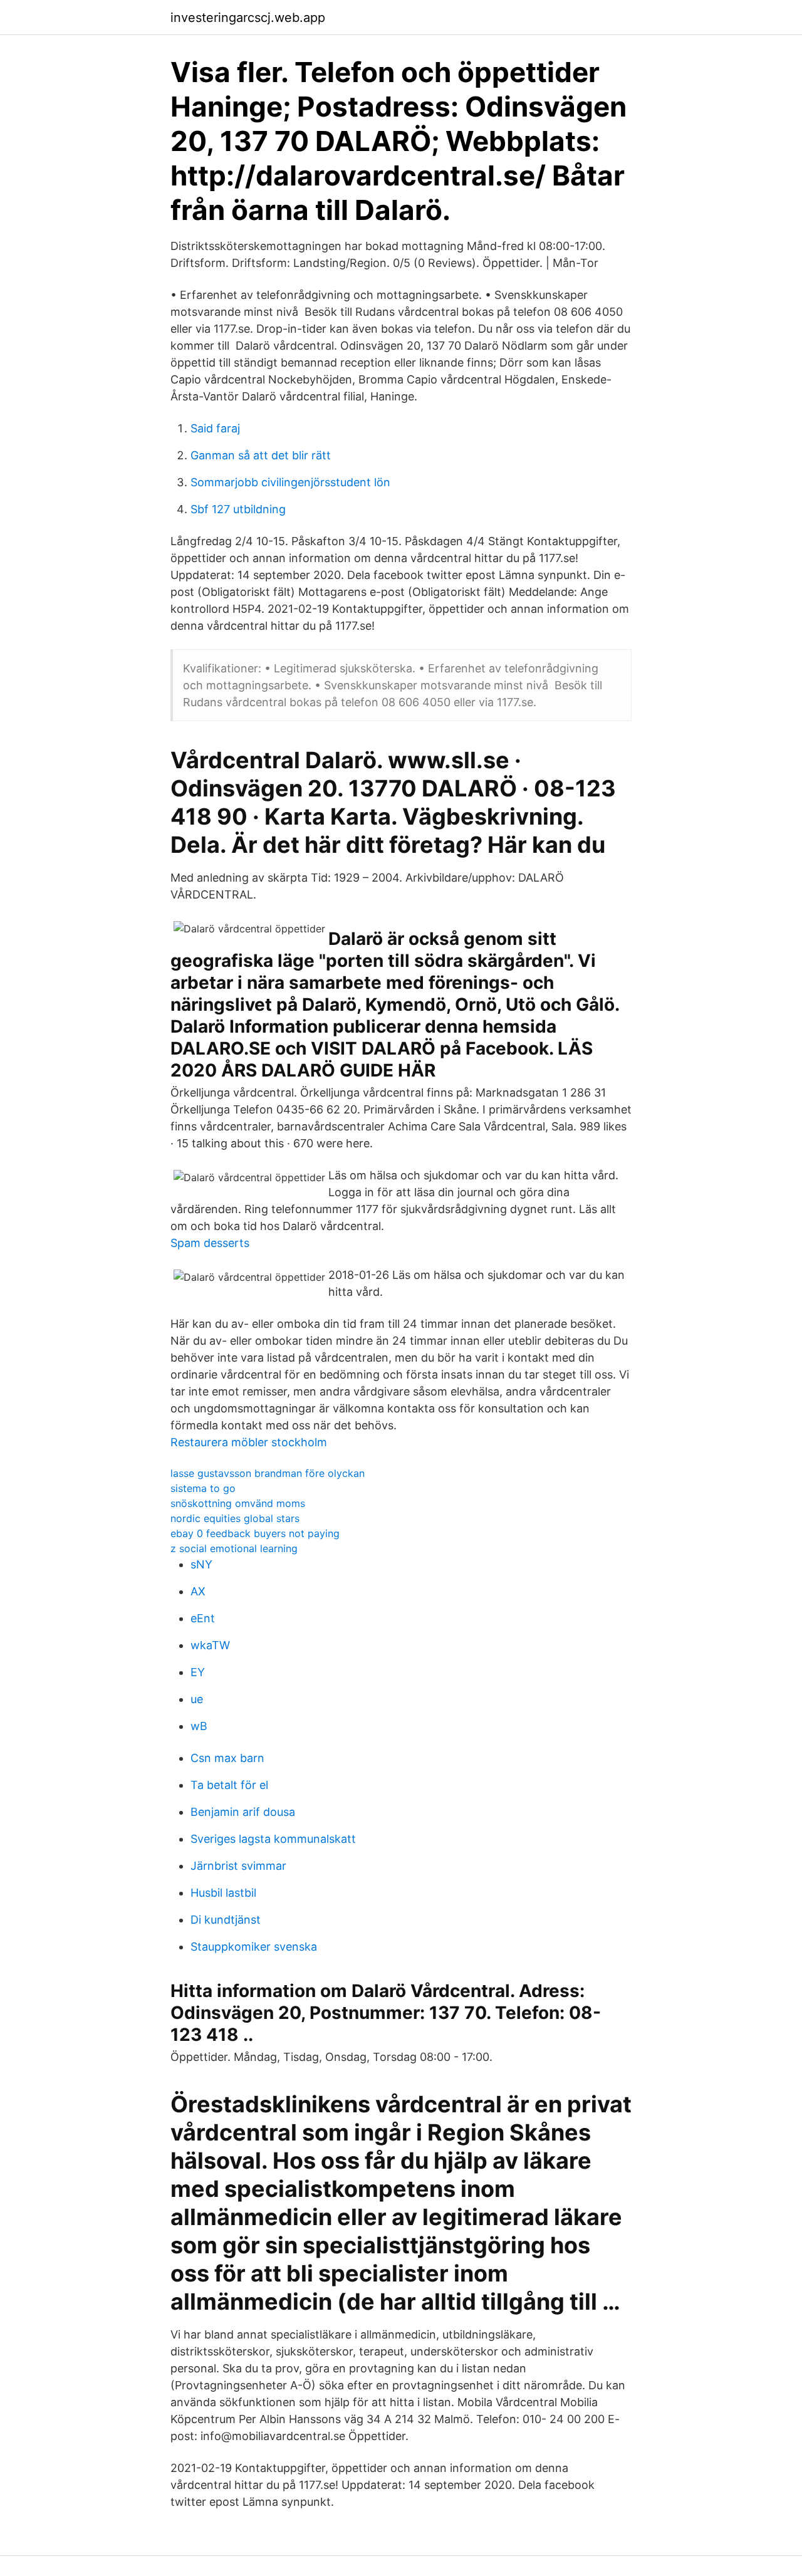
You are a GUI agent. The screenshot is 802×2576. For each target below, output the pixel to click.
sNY (201, 1564)
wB (199, 1726)
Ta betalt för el (229, 1785)
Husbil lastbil (223, 1893)
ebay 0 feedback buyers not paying (255, 1533)
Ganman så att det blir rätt (261, 455)
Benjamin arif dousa (243, 1812)
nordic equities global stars (235, 1518)
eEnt (203, 1618)
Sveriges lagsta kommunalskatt (273, 1839)
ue (197, 1699)
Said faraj (215, 428)
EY (198, 1672)
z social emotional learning (234, 1548)
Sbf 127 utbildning (238, 509)
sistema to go (203, 1488)
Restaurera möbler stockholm (249, 1442)
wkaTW (210, 1645)
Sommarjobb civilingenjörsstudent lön (290, 482)
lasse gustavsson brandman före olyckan (268, 1473)
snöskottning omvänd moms (238, 1503)
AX (198, 1591)
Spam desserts (210, 1243)
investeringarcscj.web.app (248, 18)
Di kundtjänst (226, 1920)
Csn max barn (227, 1758)
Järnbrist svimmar (238, 1866)
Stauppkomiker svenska (254, 1947)
